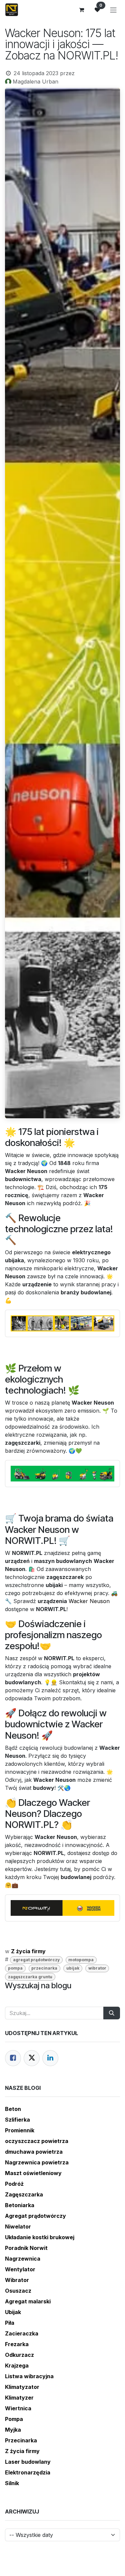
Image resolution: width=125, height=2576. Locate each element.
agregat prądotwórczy (36, 1960)
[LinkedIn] (50, 2058)
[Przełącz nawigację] (113, 10)
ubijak (73, 1968)
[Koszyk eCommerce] (81, 10)
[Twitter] (32, 2058)
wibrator (97, 1968)
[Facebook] (13, 2058)
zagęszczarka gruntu (30, 1977)
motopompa (81, 1960)
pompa (15, 1968)
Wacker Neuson (89, 1601)
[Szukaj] (112, 2013)
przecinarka (44, 1968)
